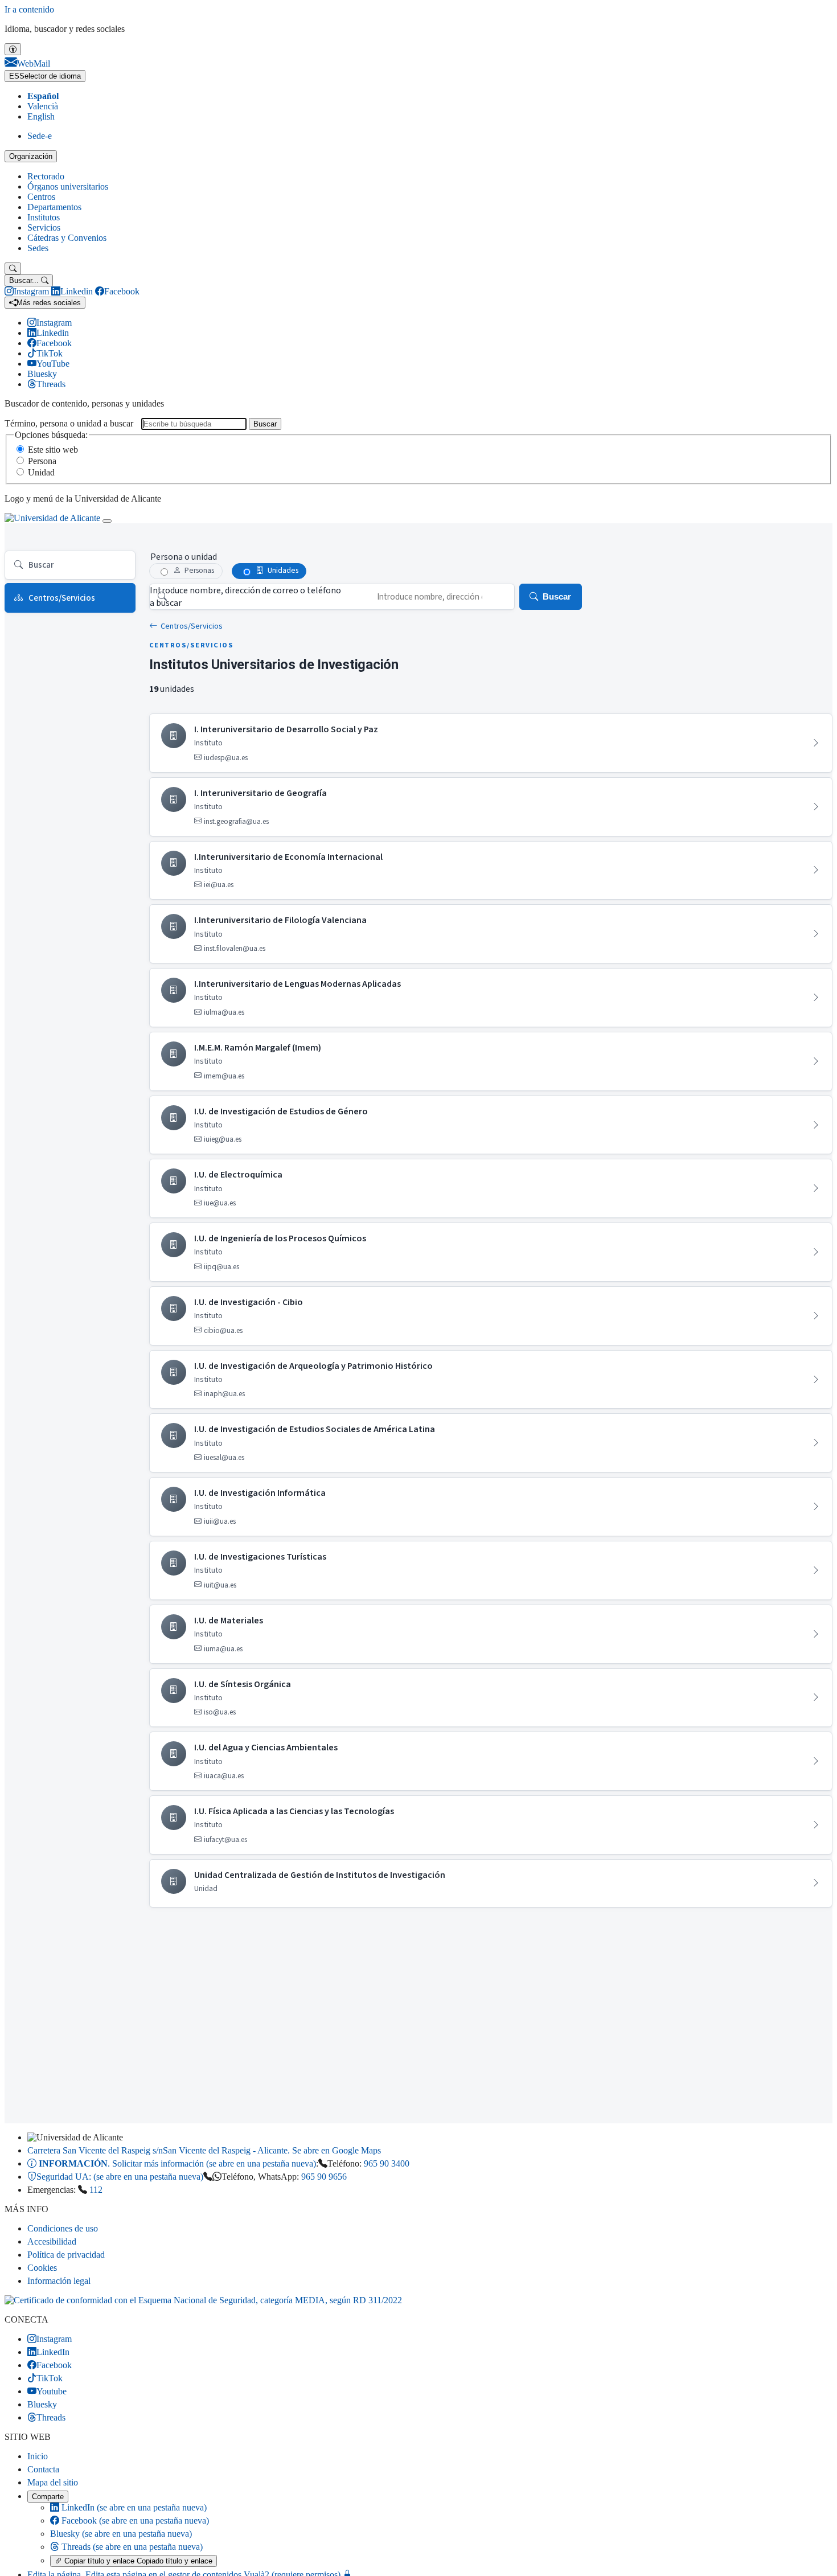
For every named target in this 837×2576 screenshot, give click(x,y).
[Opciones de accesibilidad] (13, 49)
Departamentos (54, 207)
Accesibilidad (52, 2241)
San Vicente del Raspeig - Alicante (204, 2150)
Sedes (38, 248)
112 (96, 2190)
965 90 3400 (387, 2163)
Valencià (43, 106)
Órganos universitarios (68, 186)
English (41, 116)
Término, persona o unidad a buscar (69, 423)
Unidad (41, 472)
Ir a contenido (29, 9)
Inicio (38, 2456)
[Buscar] (13, 268)
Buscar (265, 424)
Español (43, 96)
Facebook (134, 2520)
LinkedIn (133, 2507)
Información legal (59, 2281)
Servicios (44, 227)
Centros (41, 197)
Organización (31, 156)
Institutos (44, 217)
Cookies (42, 2268)
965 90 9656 (324, 2177)
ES (45, 76)
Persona (42, 461)
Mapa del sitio (53, 2482)
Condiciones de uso (63, 2228)
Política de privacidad (66, 2255)
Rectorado (46, 176)
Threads (131, 2547)
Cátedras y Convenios (67, 238)
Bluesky (121, 2534)
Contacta (43, 2469)
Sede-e (40, 136)
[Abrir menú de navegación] (107, 521)
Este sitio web (53, 450)
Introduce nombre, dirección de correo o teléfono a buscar (245, 597)
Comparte (48, 2497)
